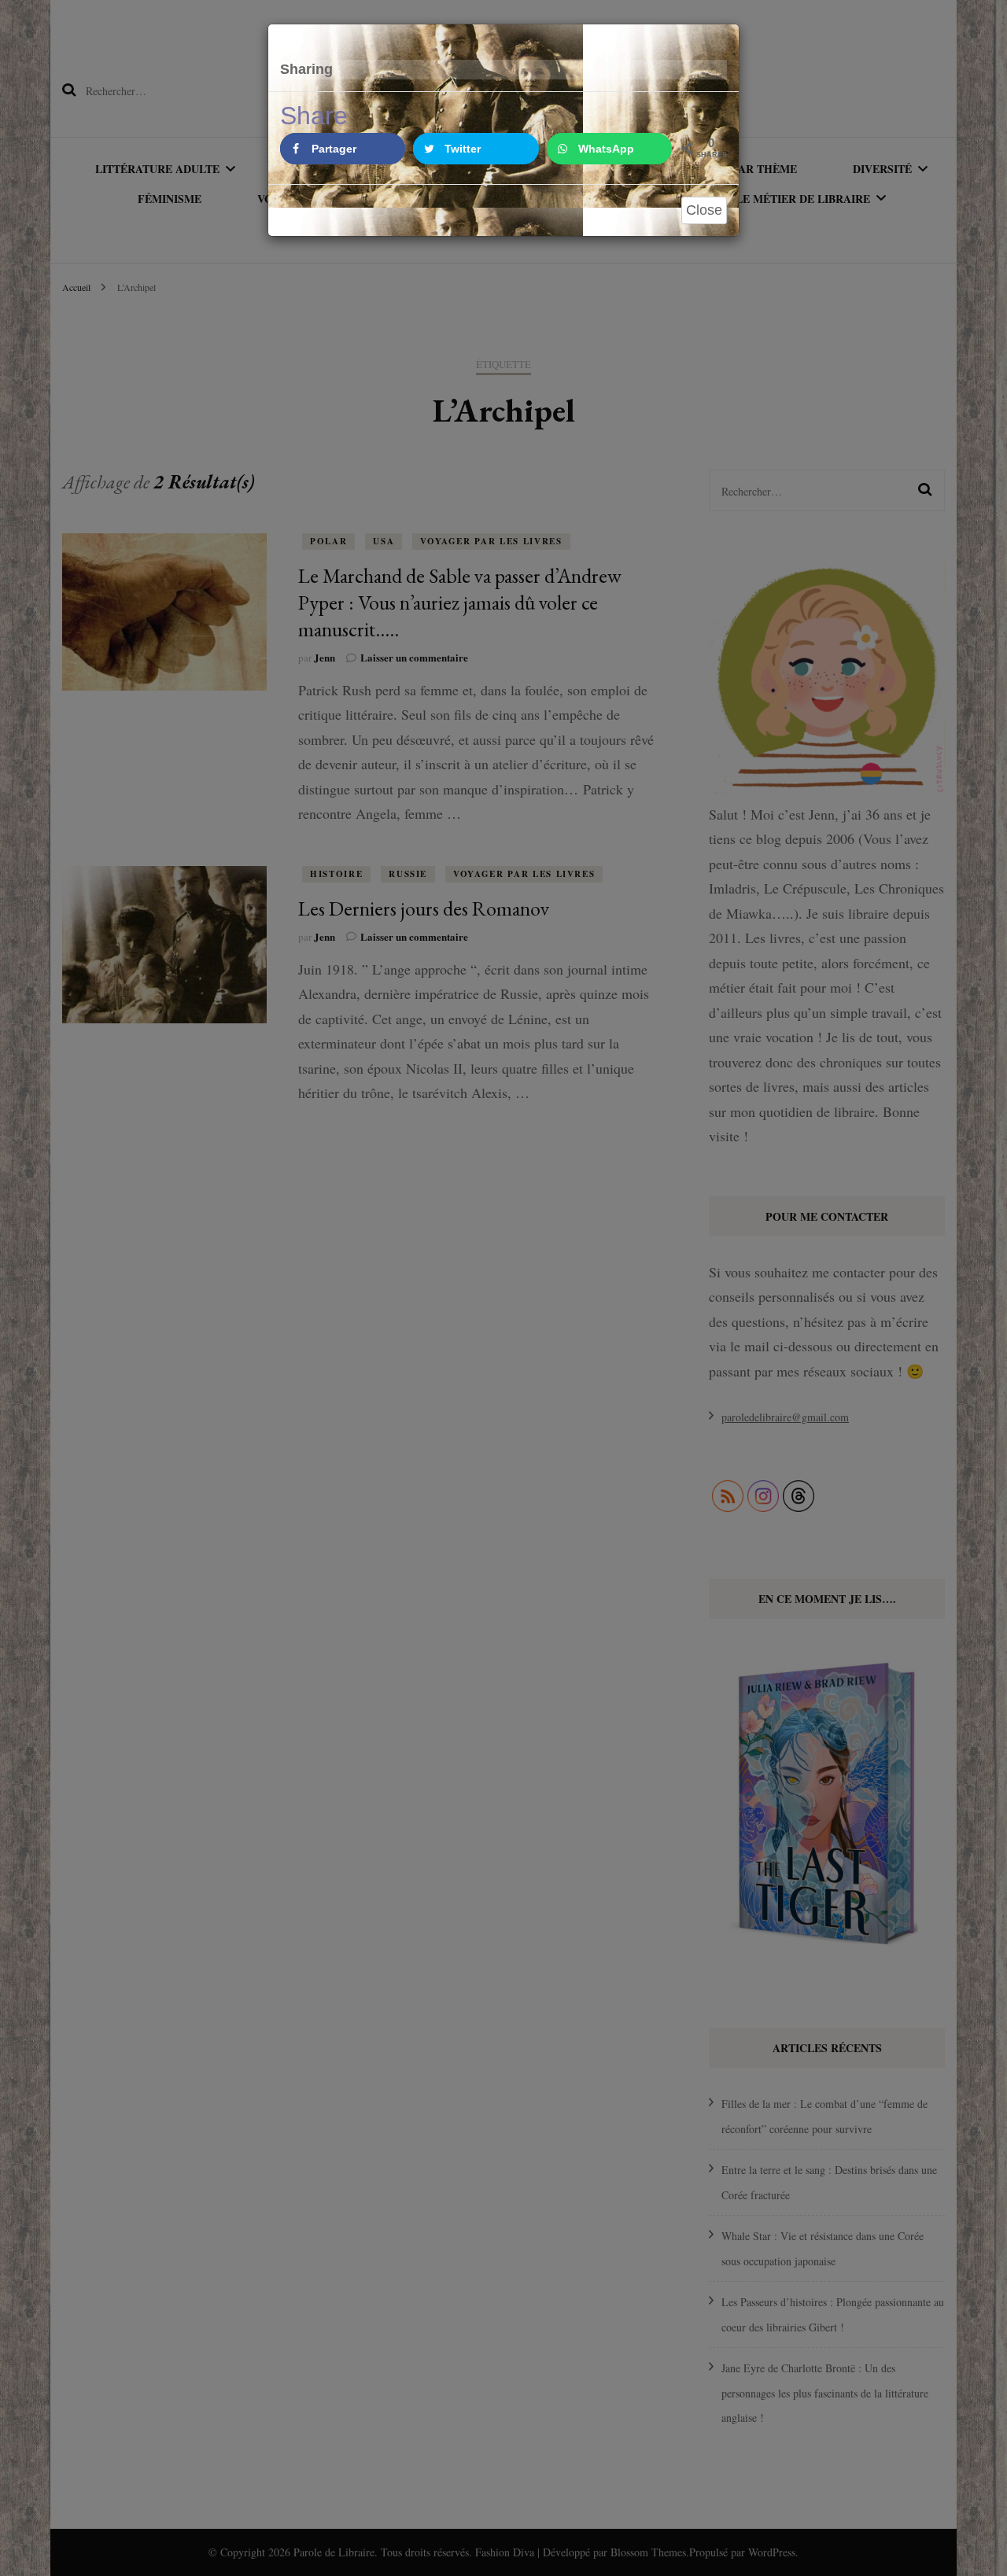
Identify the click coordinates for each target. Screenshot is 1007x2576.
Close (704, 210)
